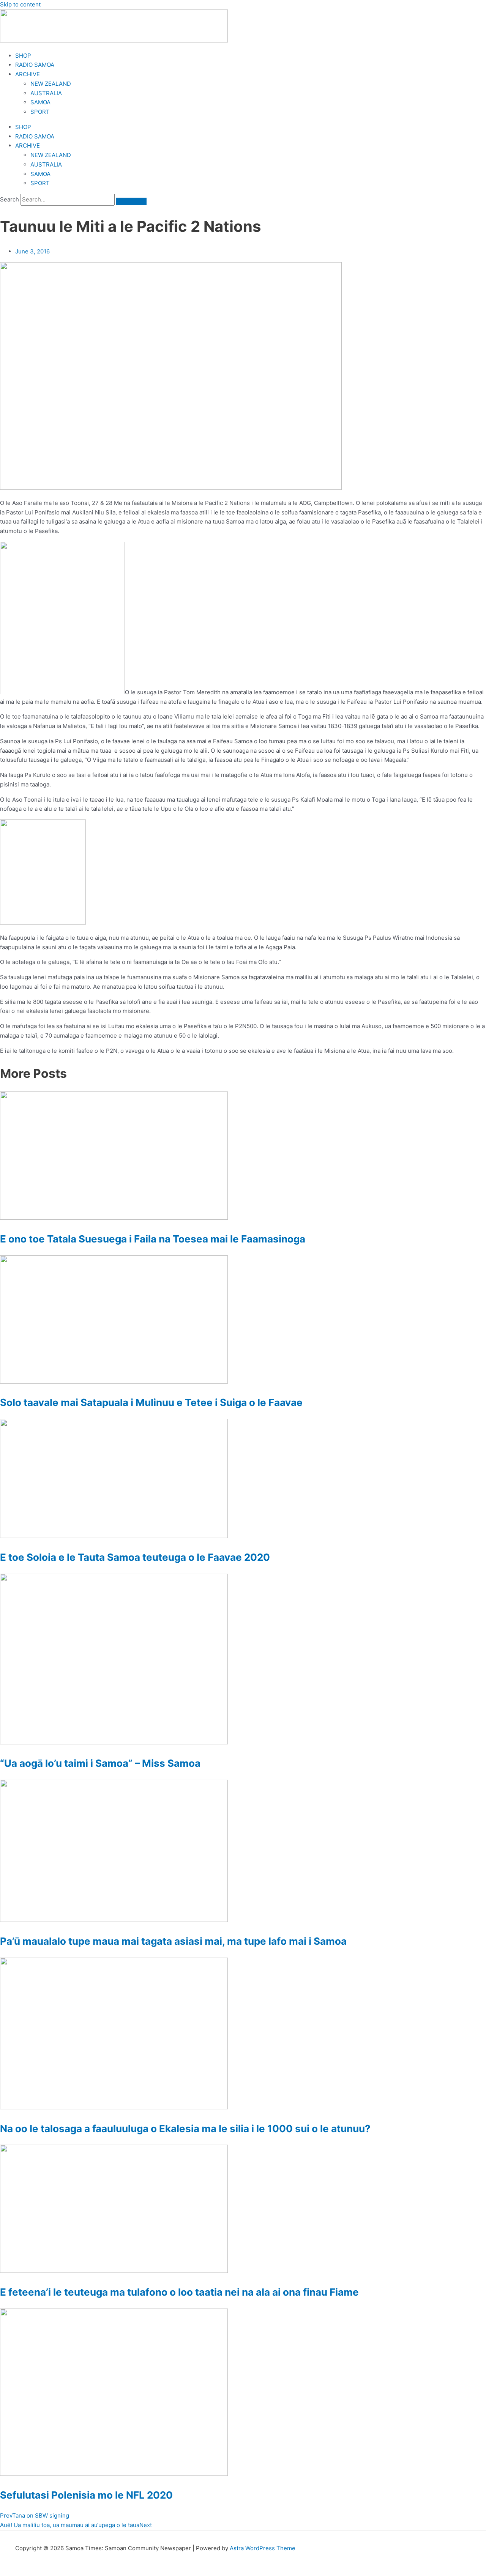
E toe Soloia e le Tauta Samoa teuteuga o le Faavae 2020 (135, 1557)
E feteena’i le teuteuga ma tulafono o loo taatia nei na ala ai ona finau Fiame (179, 2292)
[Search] (131, 201)
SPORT (40, 112)
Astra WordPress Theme (263, 2548)
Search (9, 199)
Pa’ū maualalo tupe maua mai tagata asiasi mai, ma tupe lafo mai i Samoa (173, 1941)
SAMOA (40, 102)
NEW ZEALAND (51, 84)
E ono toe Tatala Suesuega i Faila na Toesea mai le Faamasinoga (153, 1239)
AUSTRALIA (46, 93)
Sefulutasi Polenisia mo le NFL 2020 (86, 2495)
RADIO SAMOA (35, 65)
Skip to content (20, 4)
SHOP (23, 56)
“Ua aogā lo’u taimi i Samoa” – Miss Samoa (100, 1763)
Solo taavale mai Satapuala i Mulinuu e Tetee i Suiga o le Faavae (151, 1402)
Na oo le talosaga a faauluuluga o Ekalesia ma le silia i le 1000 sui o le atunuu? (185, 2129)
